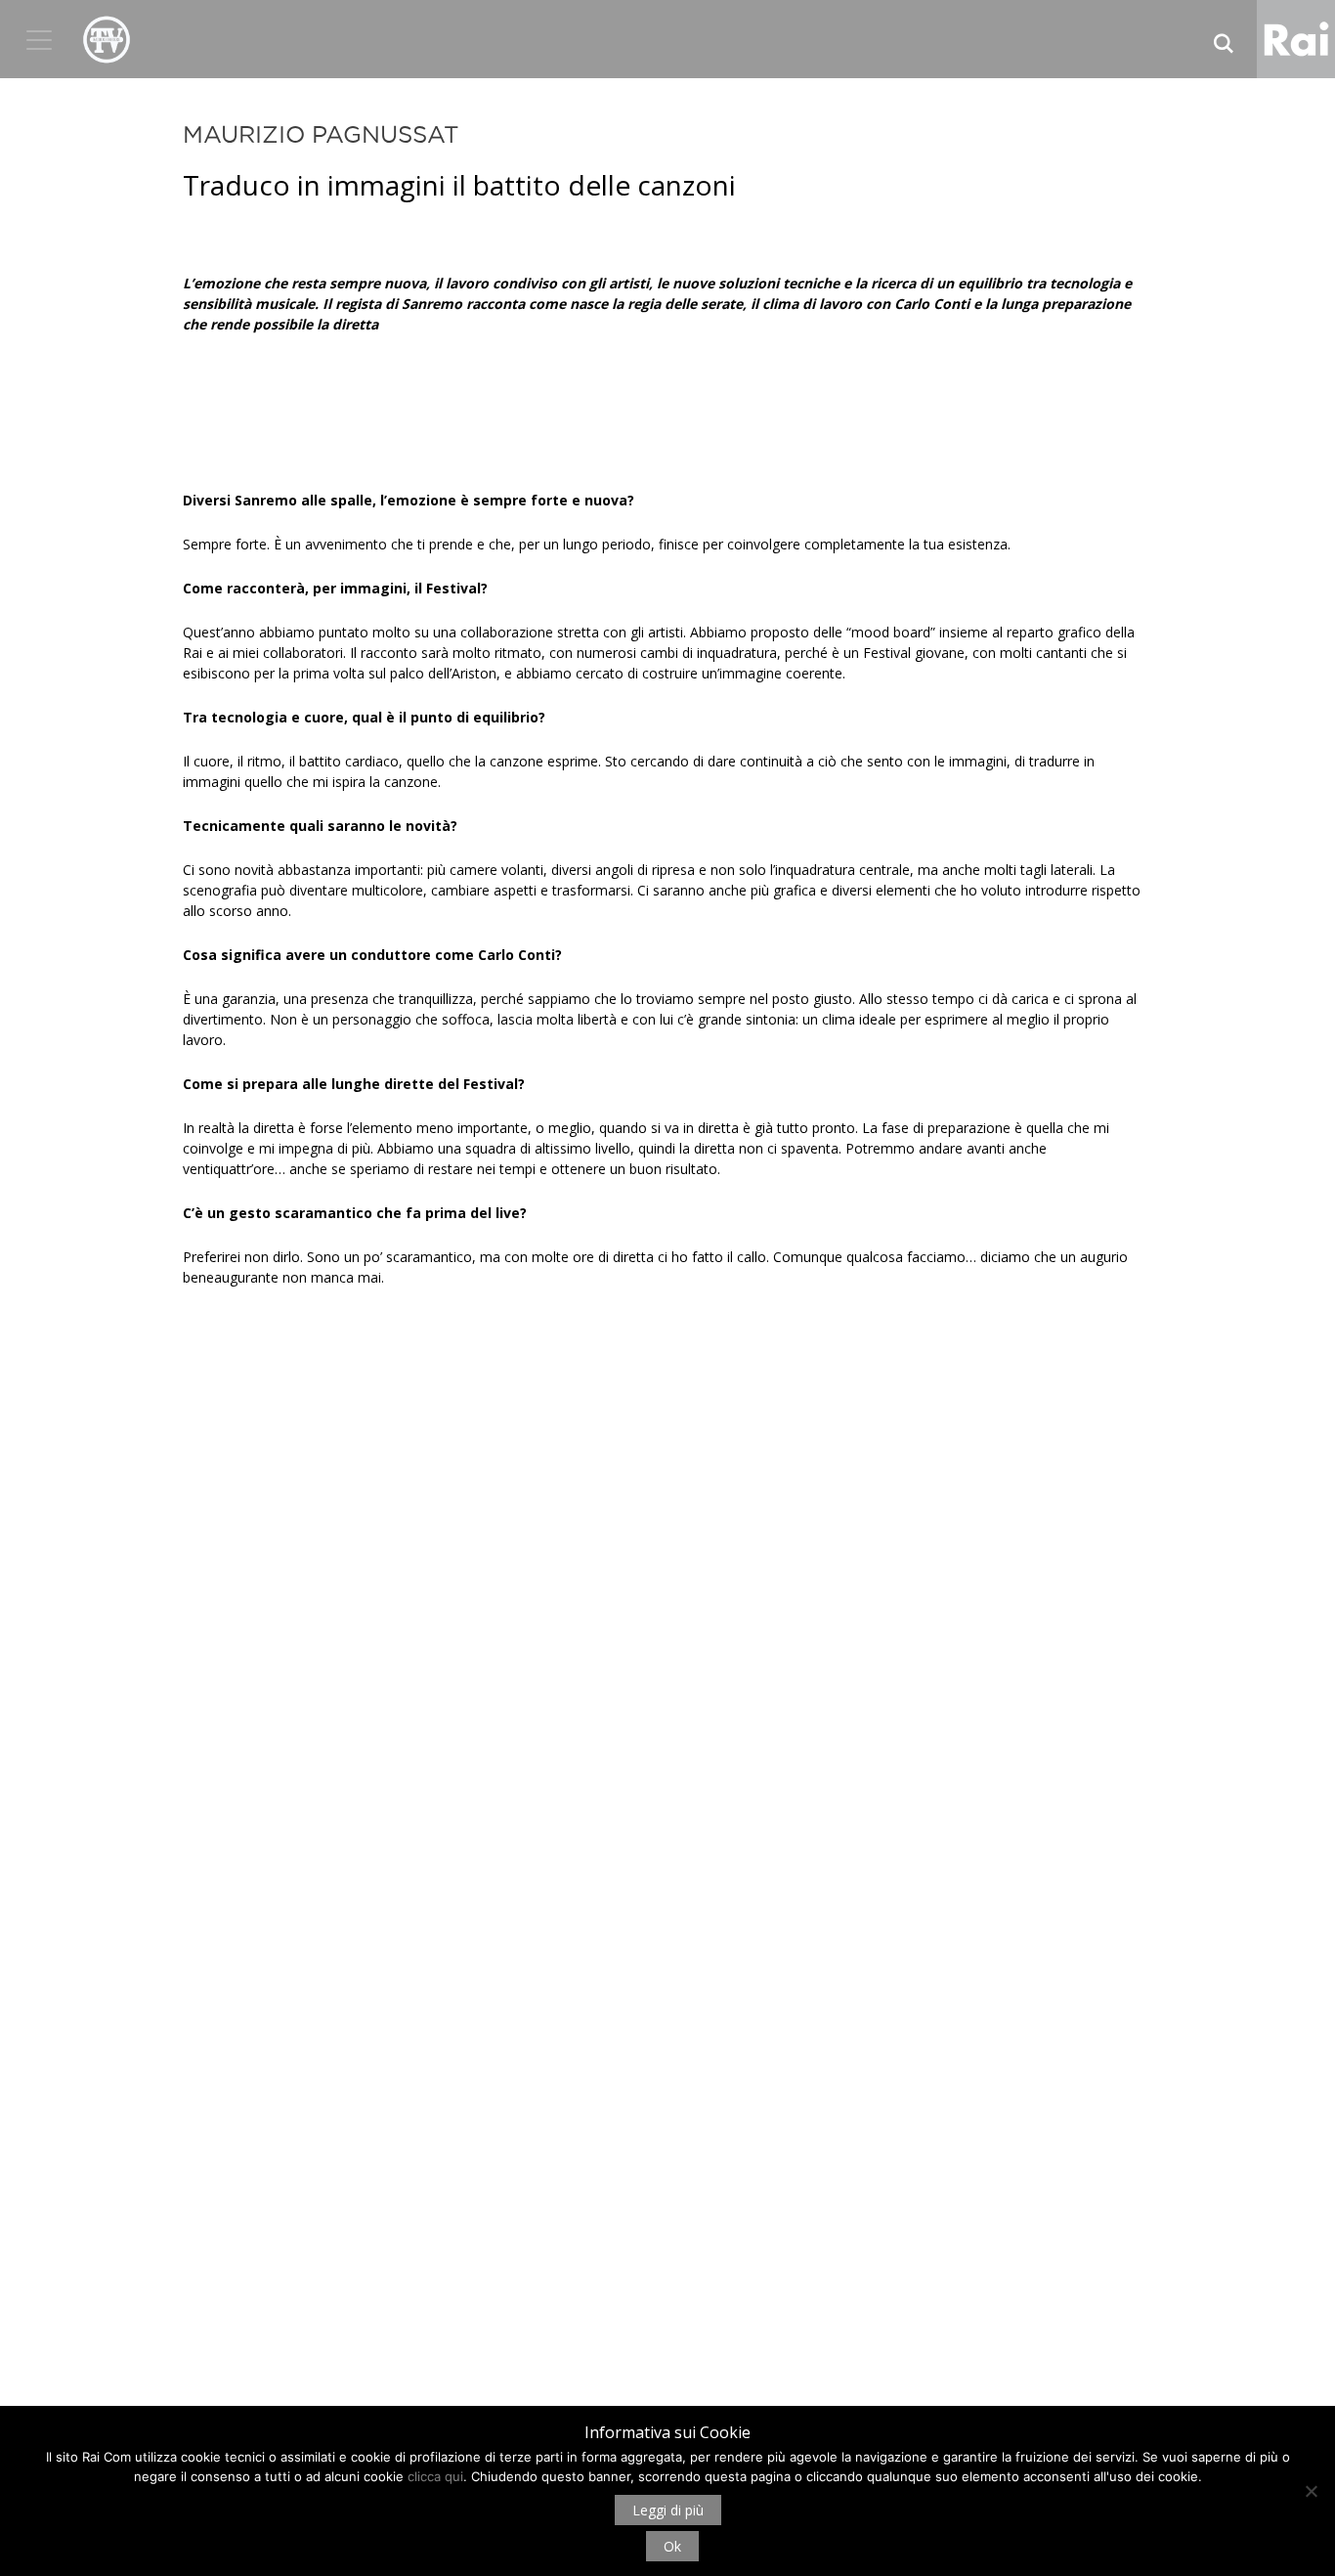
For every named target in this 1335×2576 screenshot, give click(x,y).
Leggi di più (668, 2510)
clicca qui (435, 2476)
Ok (672, 2546)
